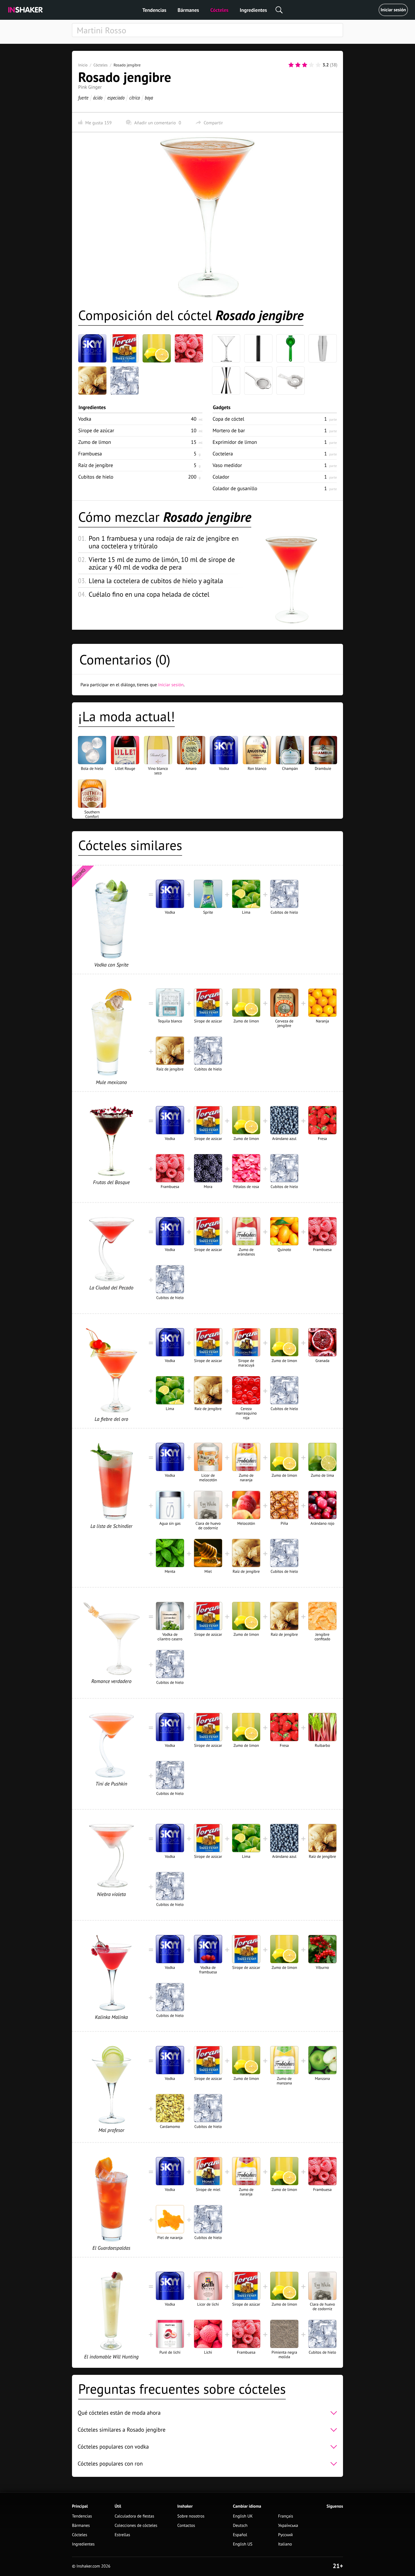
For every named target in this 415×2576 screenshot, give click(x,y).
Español (240, 2535)
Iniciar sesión (393, 10)
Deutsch (240, 2526)
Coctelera (223, 454)
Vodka (85, 419)
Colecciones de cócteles (136, 2526)
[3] (305, 65)
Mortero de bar (229, 430)
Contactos (186, 2526)
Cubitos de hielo (96, 477)
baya (149, 98)
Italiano (285, 2544)
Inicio (83, 65)
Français (286, 2516)
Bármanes (188, 10)
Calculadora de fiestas (134, 2516)
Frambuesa (90, 454)
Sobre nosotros (191, 2516)
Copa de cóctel (228, 419)
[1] (291, 65)
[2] (298, 65)
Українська (288, 2526)
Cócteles (219, 10)
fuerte (83, 98)
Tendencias (154, 10)
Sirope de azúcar (96, 430)
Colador (221, 477)
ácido (98, 98)
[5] (318, 65)
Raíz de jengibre (96, 465)
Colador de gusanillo (235, 488)
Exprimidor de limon (235, 442)
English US (243, 2544)
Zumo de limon (95, 442)
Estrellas (122, 2535)
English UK (243, 2516)
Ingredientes (253, 10)
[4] (311, 65)
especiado (116, 98)
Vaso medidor (227, 465)
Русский (285, 2535)
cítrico (135, 98)
